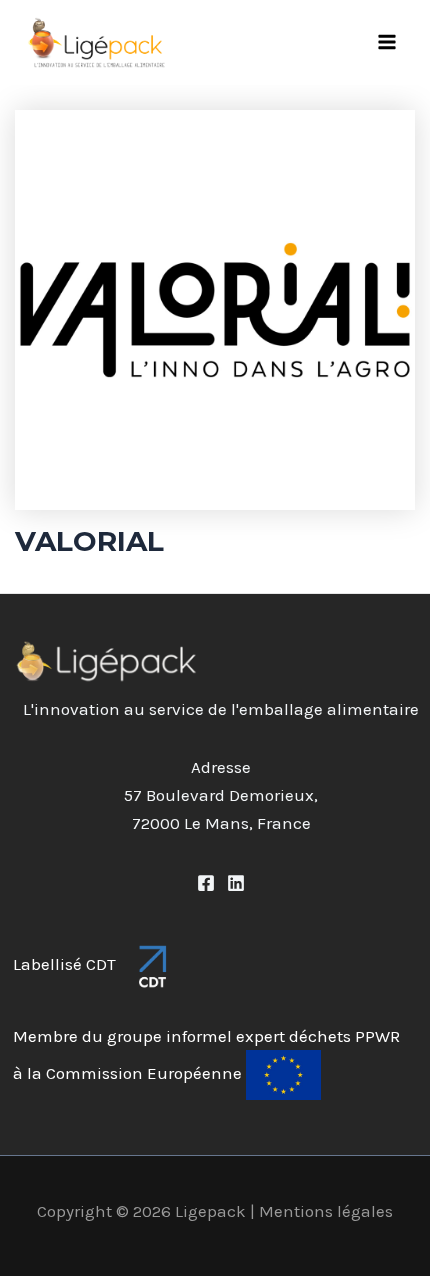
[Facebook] (206, 883)
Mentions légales (326, 1211)
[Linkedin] (236, 883)
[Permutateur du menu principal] (388, 43)
